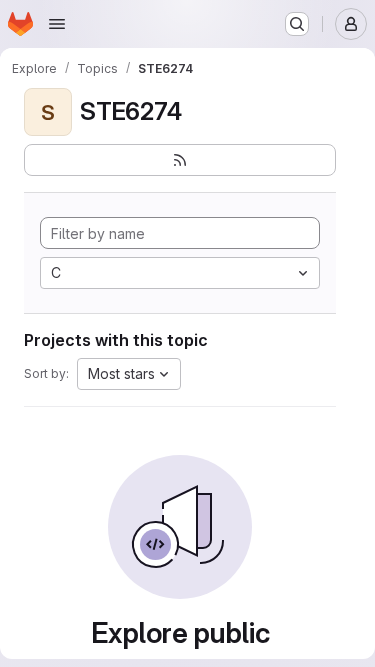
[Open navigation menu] (57, 24)
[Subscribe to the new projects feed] (180, 160)
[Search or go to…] (297, 24)
